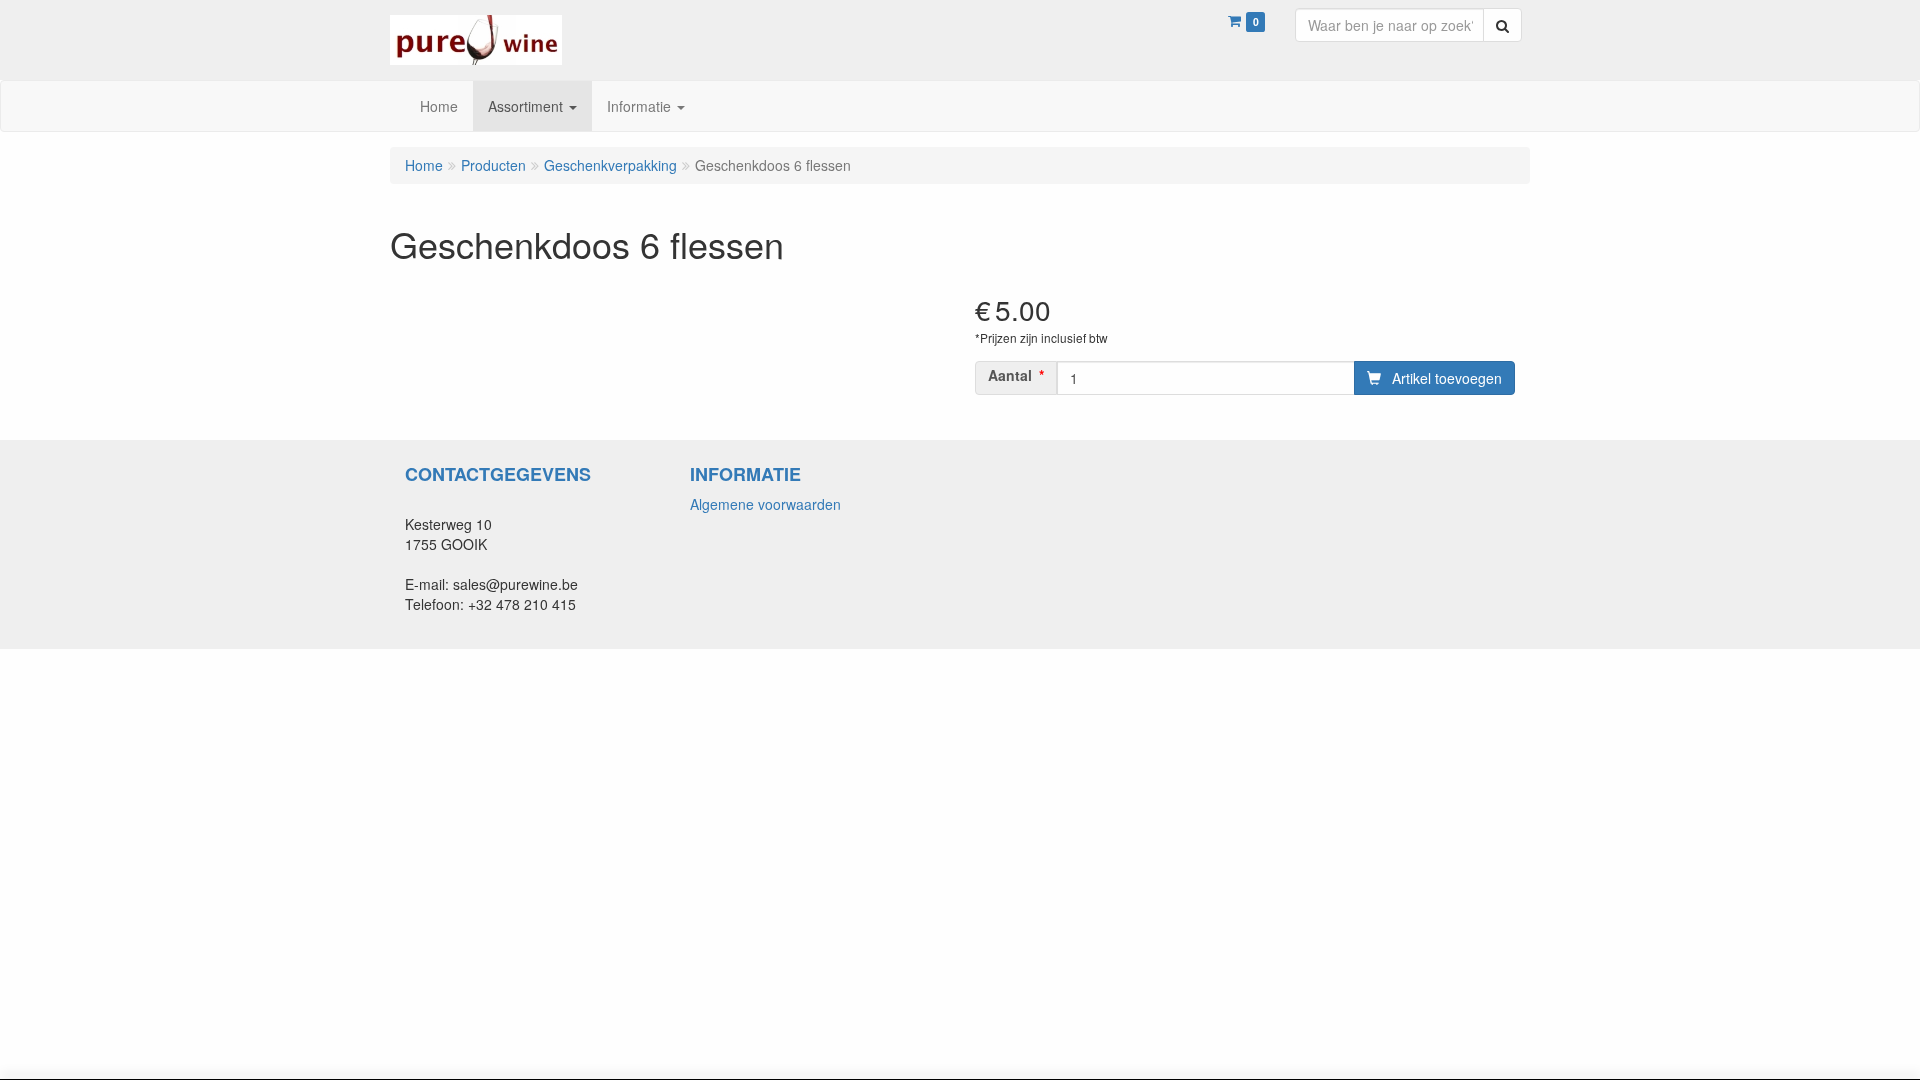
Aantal (1010, 375)
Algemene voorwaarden (765, 504)
